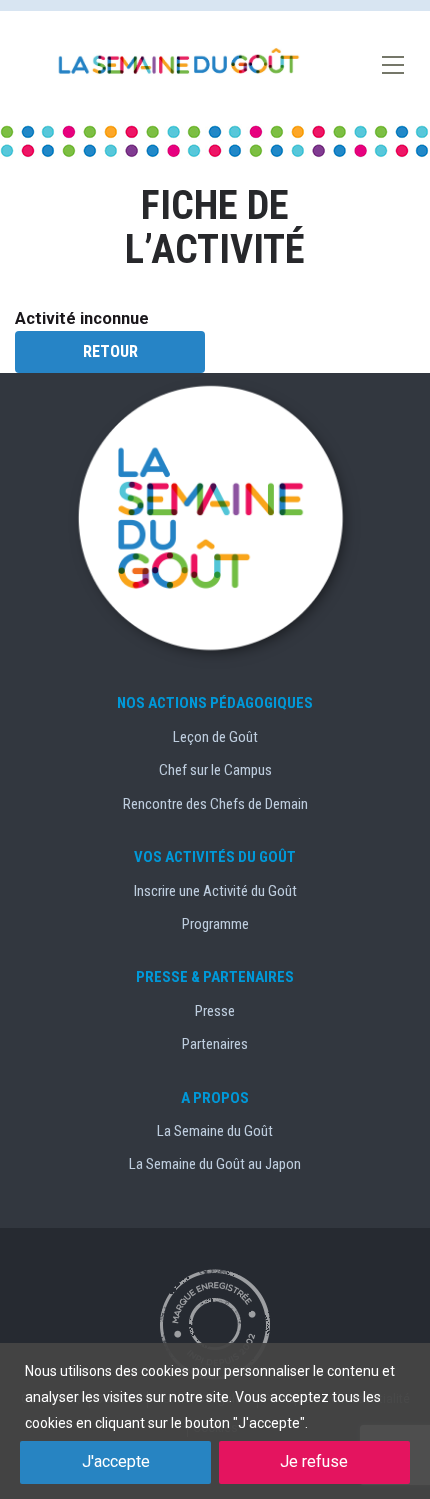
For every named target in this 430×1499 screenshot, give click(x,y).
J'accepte (116, 1461)
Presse (215, 1011)
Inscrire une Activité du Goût (215, 891)
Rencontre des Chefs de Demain (215, 804)
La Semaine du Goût (215, 1131)
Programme (215, 924)
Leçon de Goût (215, 737)
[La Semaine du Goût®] (180, 62)
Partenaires (215, 1044)
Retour (110, 351)
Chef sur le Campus (215, 770)
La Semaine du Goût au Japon (215, 1164)
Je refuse (314, 1461)
